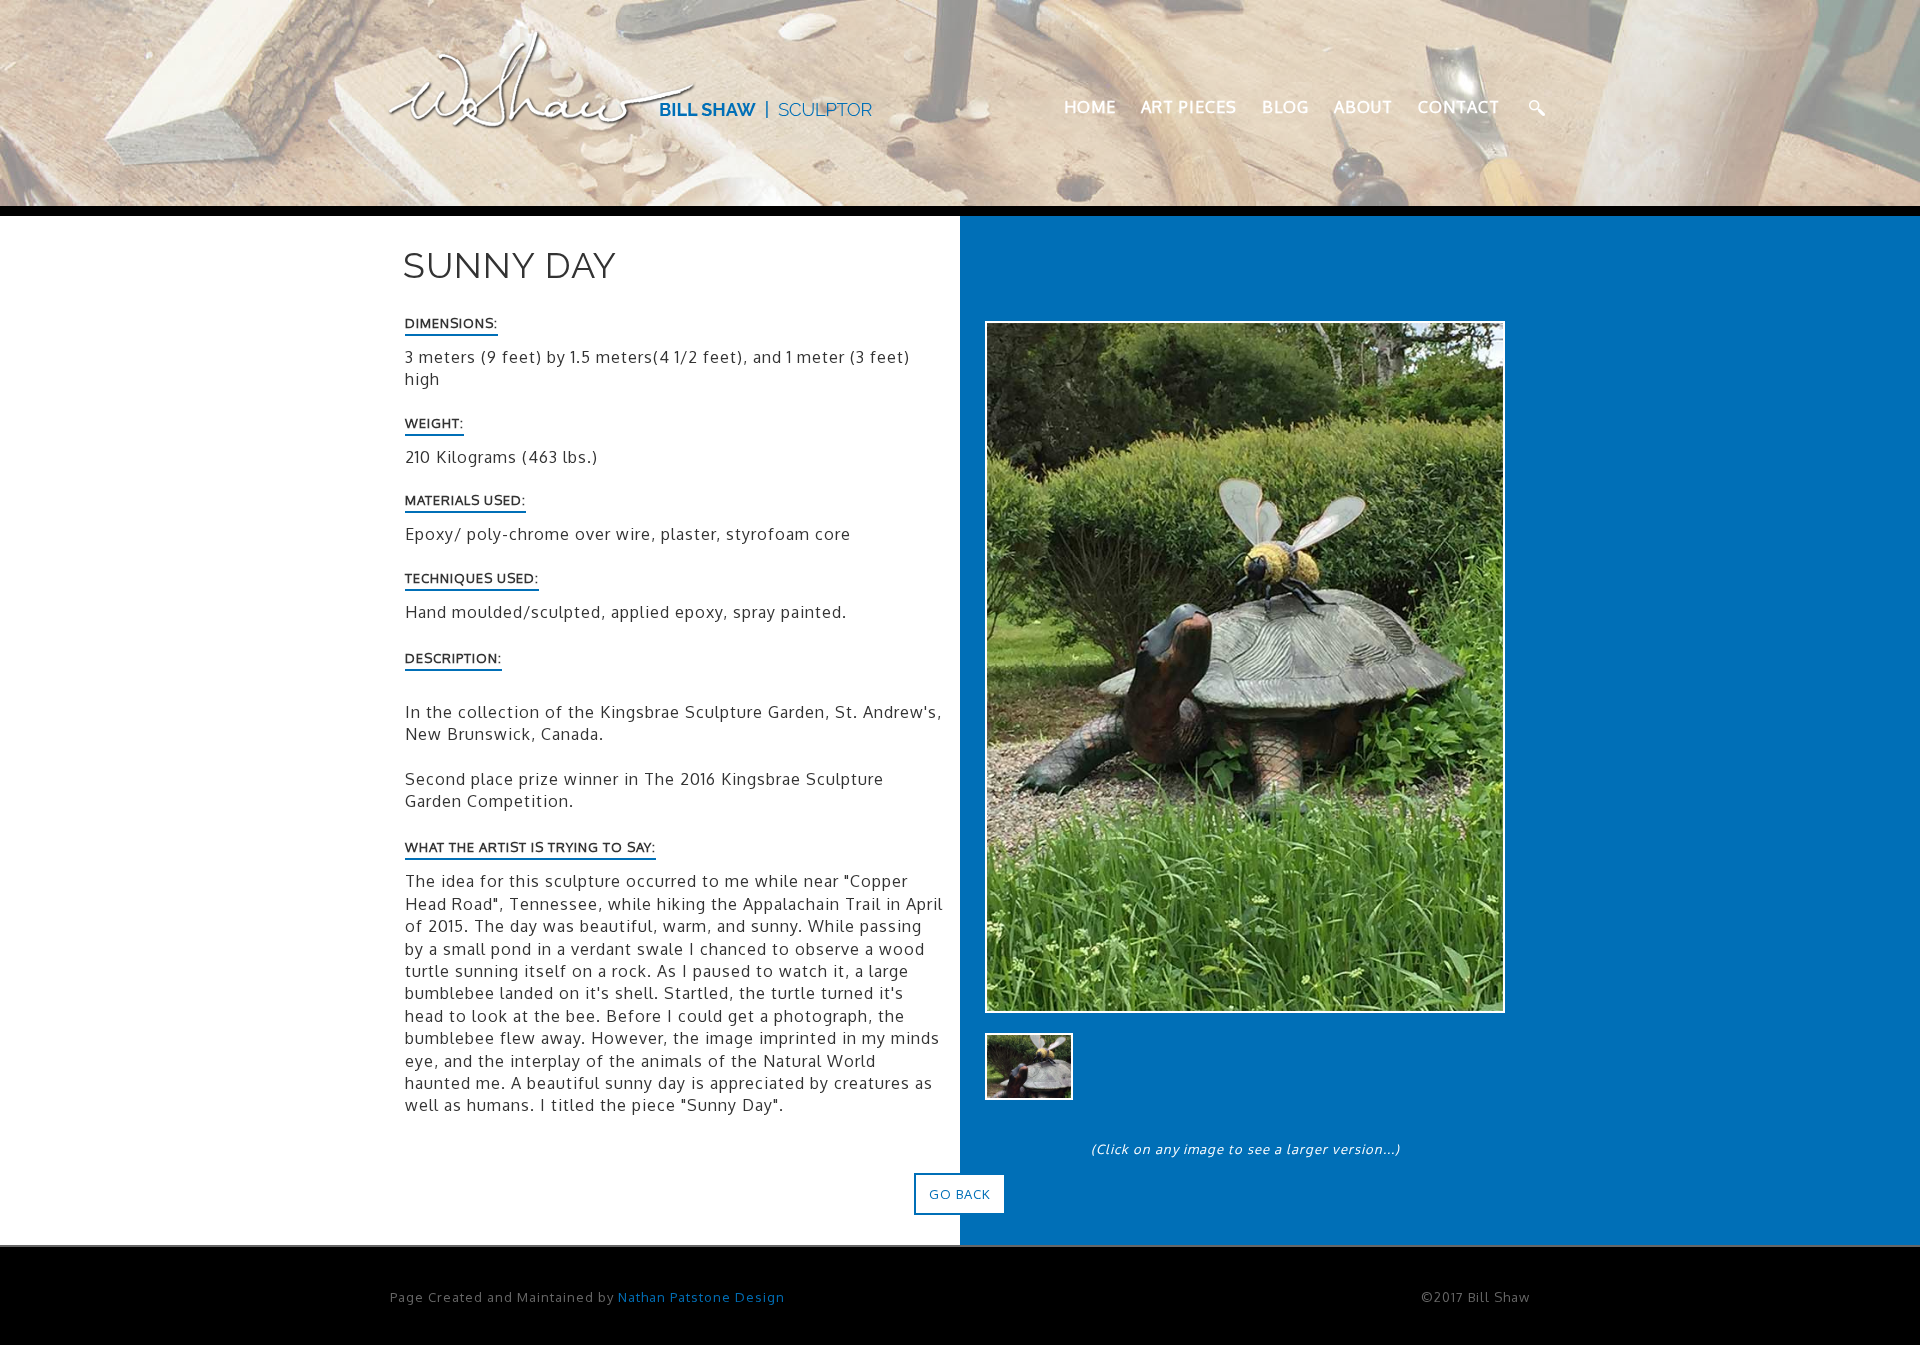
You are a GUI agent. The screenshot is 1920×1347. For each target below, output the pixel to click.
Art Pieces (1189, 107)
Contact (1459, 107)
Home (1090, 107)
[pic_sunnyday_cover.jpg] (1029, 1065)
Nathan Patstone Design (701, 1297)
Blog (1285, 107)
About (1363, 107)
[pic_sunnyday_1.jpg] (1245, 665)
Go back (960, 1194)
